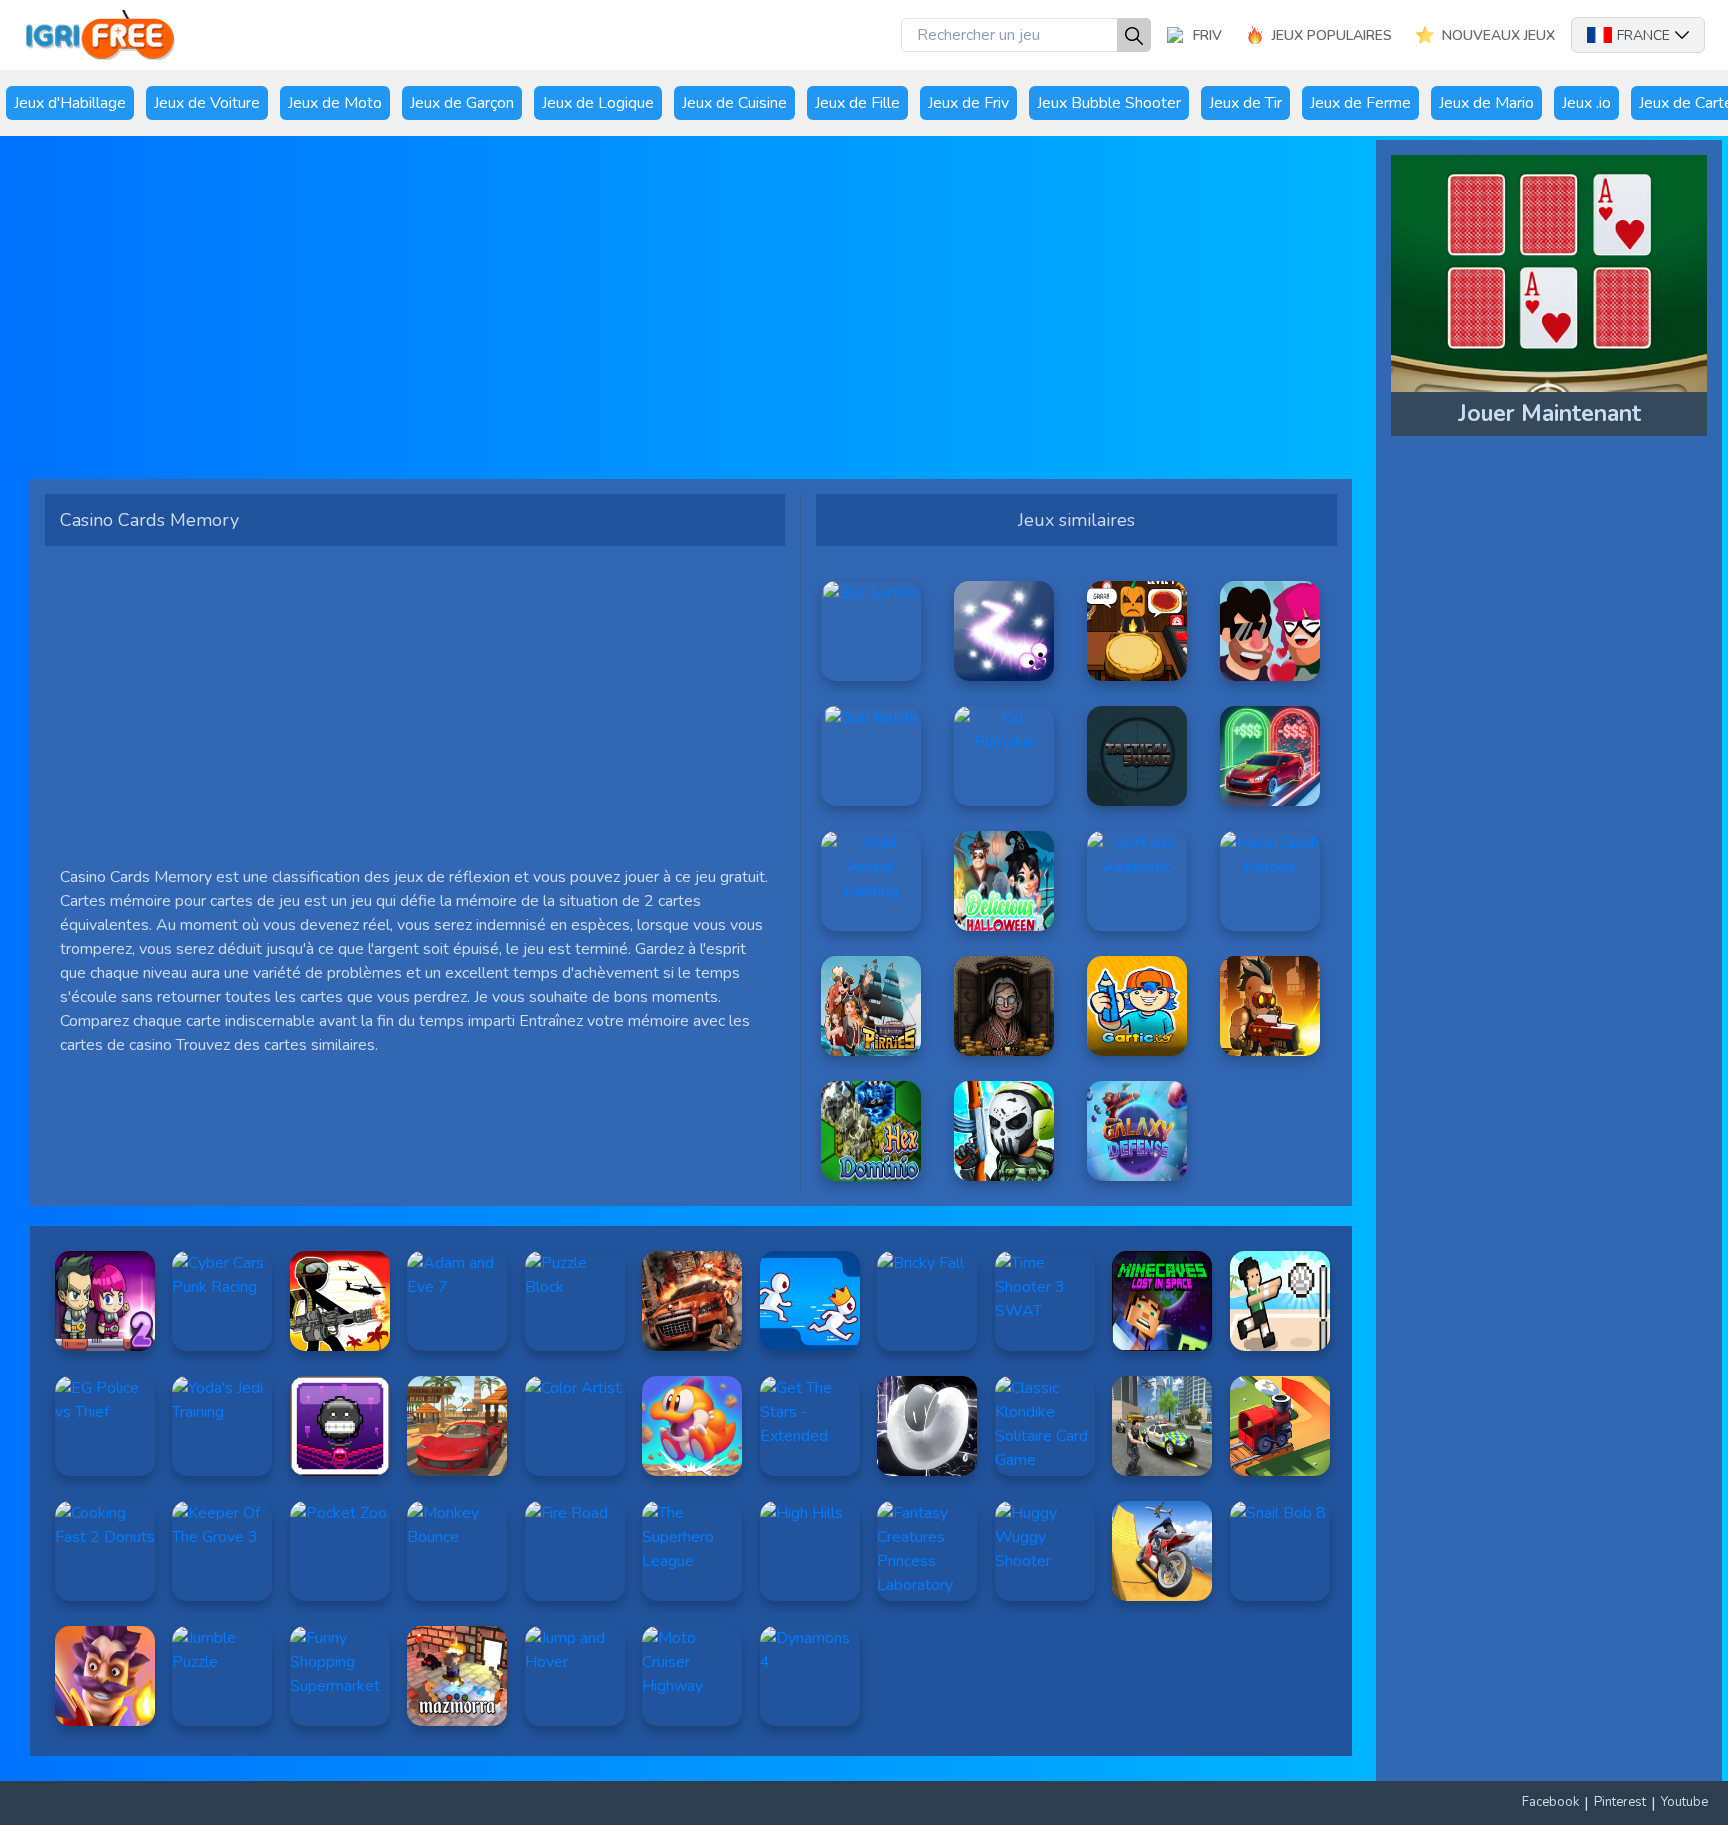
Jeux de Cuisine (734, 103)
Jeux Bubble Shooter (1109, 103)
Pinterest (1620, 1802)
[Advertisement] (645, 315)
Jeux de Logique (598, 103)
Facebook (1550, 1802)
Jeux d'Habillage (70, 103)
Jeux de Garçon (462, 103)
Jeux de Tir (1245, 103)
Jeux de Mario (1486, 103)
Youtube (1684, 1802)
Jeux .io (1586, 103)
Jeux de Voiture (207, 103)
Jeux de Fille (857, 103)
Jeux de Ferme (1360, 103)
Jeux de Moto (335, 103)
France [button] (1643, 35)
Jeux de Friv (968, 103)
